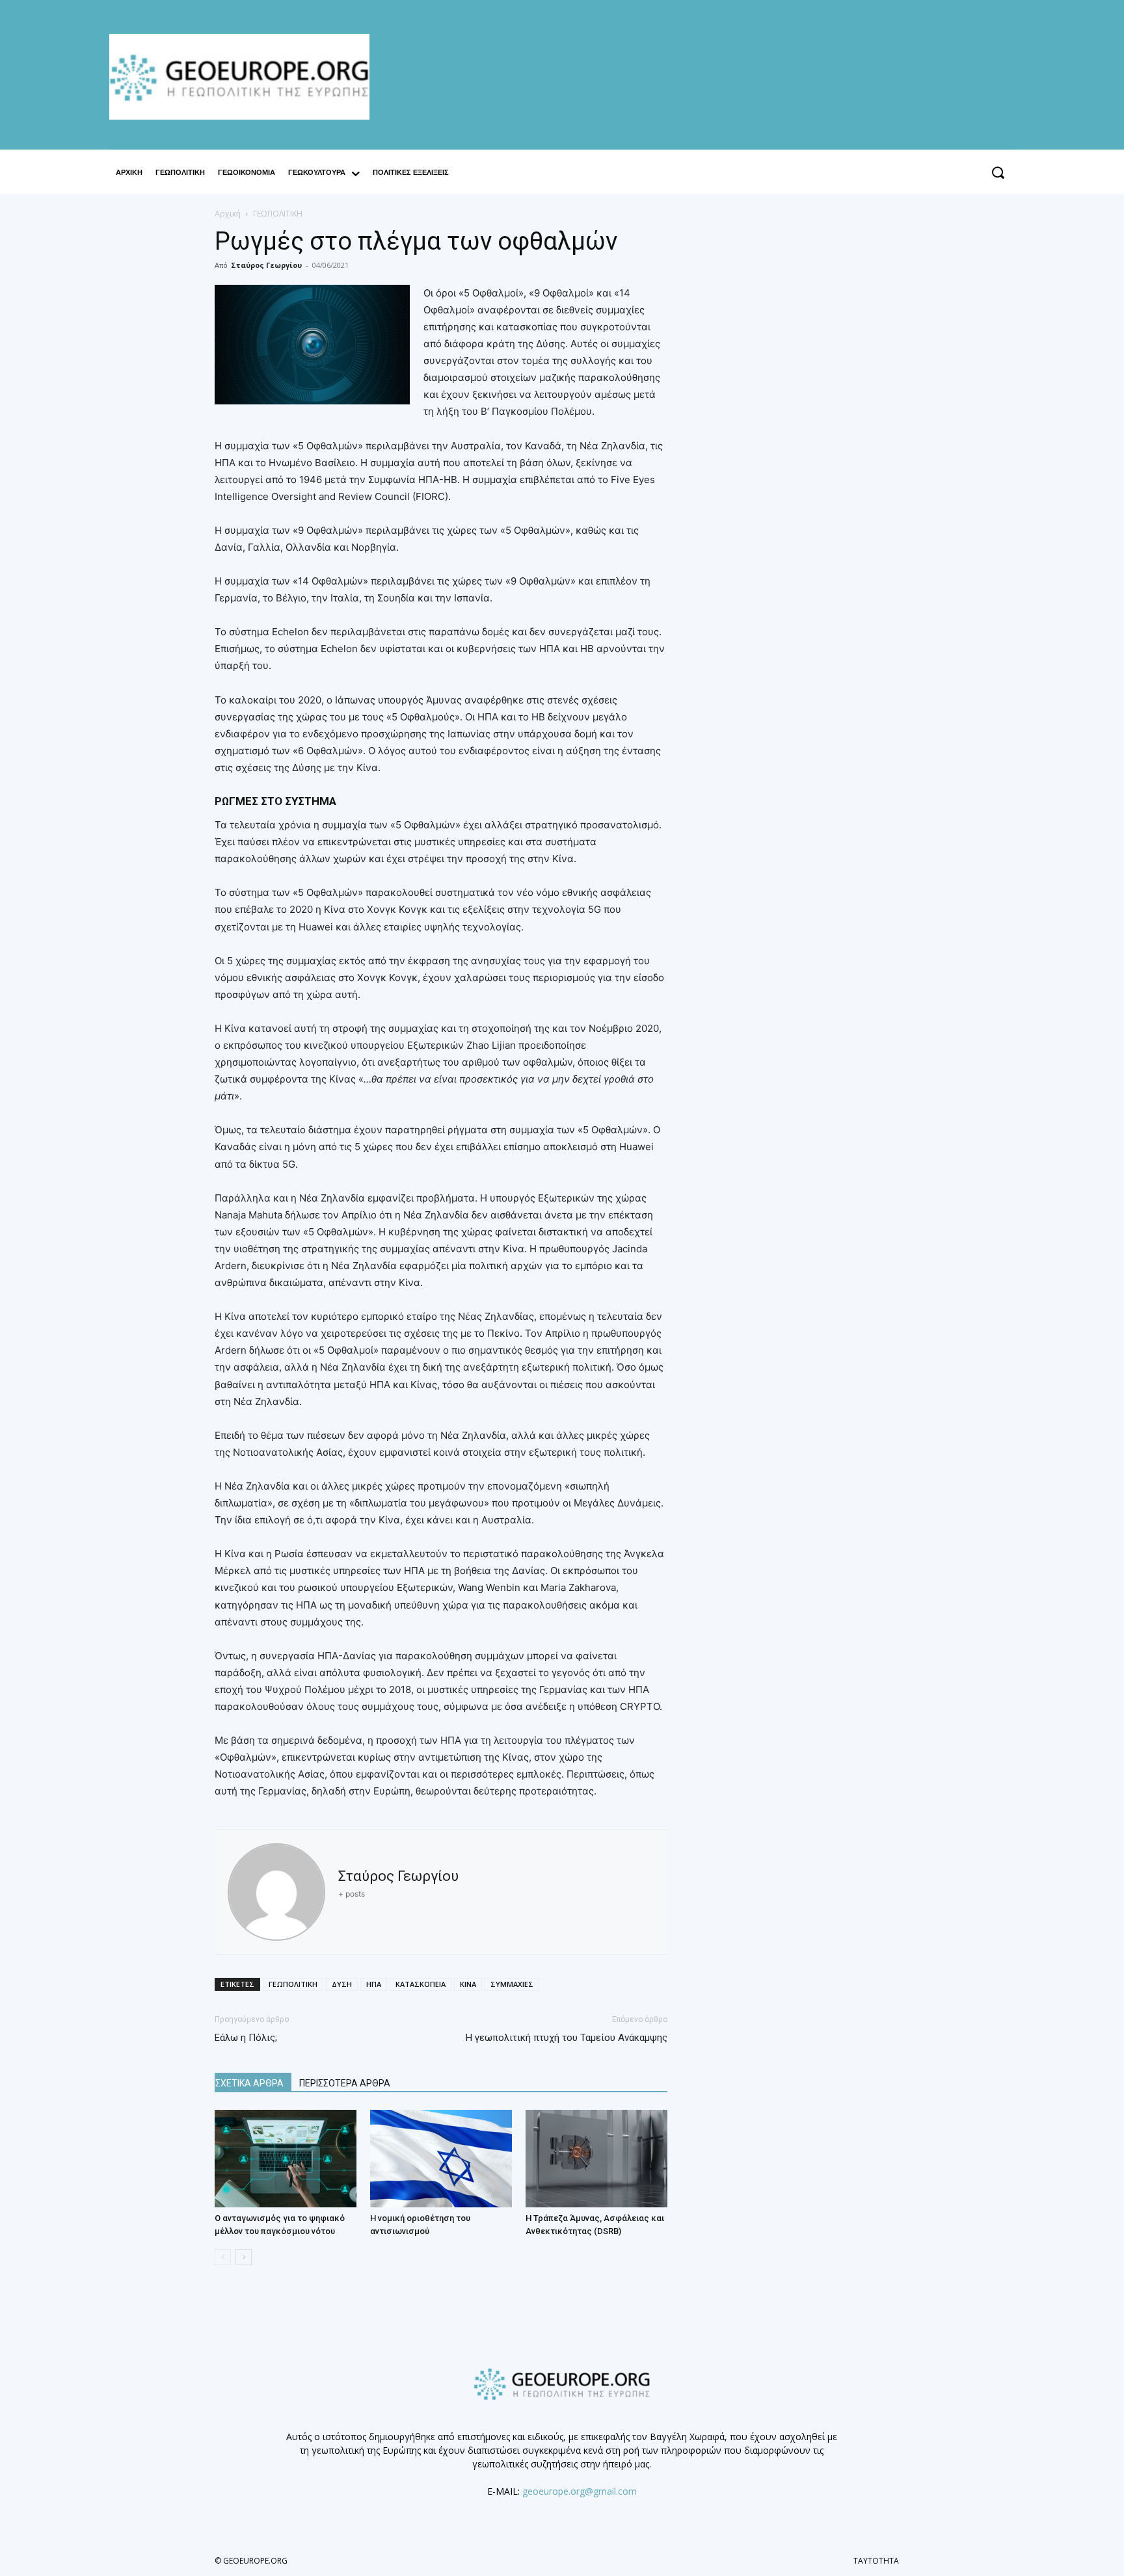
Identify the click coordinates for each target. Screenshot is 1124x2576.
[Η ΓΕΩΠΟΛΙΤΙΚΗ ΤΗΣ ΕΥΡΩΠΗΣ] (246, 77)
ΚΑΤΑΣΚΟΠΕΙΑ (421, 1984)
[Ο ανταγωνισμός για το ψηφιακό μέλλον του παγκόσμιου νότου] (286, 2159)
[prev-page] (223, 2257)
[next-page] (244, 2257)
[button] (997, 173)
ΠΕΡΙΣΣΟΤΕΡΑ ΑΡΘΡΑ (345, 2083)
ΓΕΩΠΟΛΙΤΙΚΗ (293, 1984)
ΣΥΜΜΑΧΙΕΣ (512, 1984)
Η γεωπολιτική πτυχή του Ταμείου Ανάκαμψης (567, 2038)
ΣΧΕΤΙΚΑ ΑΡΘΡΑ (249, 2083)
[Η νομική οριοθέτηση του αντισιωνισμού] (441, 2159)
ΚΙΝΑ (468, 1984)
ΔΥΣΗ (342, 1984)
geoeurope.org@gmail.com (580, 2491)
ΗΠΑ (374, 1984)
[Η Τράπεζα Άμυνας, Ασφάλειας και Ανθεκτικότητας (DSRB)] (596, 2159)
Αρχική (228, 214)
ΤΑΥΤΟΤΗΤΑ (876, 2561)
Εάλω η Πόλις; (246, 2038)
